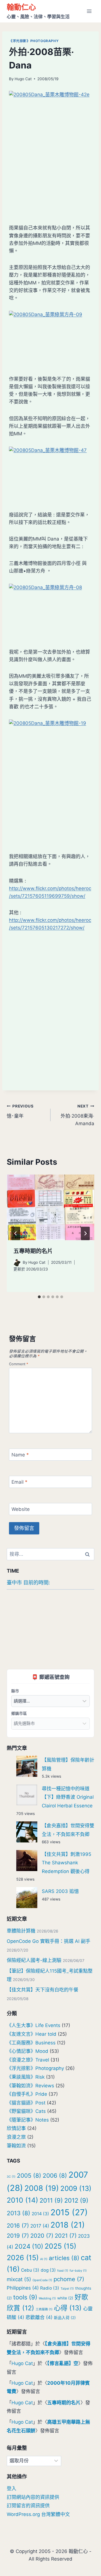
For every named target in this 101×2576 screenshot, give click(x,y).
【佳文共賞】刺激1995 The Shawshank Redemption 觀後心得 (66, 1863)
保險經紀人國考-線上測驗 (34, 1960)
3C (11, 2177)
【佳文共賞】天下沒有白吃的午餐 (43, 1990)
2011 (51, 2200)
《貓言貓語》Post (26, 2103)
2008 (42, 2188)
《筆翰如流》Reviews (30, 2086)
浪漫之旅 (16, 2137)
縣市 (15, 1691)
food (63, 2271)
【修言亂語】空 (63, 2363)
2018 (68, 2225)
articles (64, 2258)
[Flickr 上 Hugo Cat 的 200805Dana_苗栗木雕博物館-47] (50, 474)
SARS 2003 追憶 (60, 1891)
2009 (76, 2188)
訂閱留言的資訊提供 (28, 2506)
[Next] (85, 1233)
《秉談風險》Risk (26, 2077)
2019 (18, 2236)
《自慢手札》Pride (27, 2094)
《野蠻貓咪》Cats (26, 2111)
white (65, 2298)
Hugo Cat (23, 79)
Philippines (23, 2288)
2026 (23, 2258)
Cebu (30, 2270)
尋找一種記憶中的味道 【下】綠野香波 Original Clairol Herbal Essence (68, 1797)
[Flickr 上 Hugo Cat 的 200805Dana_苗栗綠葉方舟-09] (50, 339)
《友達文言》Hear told (32, 2034)
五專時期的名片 (33, 1251)
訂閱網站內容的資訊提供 (33, 2497)
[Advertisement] (50, 1031)
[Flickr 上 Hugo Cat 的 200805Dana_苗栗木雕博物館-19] (50, 782)
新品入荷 (65, 2318)
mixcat (19, 2279)
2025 (60, 2246)
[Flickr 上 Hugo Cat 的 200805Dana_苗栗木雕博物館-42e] (50, 153)
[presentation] (50, 1207)
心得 (68, 2308)
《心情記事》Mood (27, 2051)
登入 (12, 2488)
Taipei (67, 2289)
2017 (40, 2226)
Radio (50, 2288)
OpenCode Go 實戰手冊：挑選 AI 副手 (49, 1941)
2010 (22, 2200)
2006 (55, 2176)
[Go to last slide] (16, 1233)
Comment (19, 1364)
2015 (69, 2212)
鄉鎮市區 (19, 1713)
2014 (40, 2214)
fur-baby (78, 2271)
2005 (29, 2176)
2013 (19, 2213)
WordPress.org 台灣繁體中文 (38, 2514)
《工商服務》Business (31, 2043)
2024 (29, 2246)
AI (44, 2259)
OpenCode (42, 2280)
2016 (18, 2225)
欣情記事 (16, 2128)
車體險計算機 (21, 1931)
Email (19, 1482)
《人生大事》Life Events (34, 2025)
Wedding (47, 2298)
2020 (42, 2236)
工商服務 (44, 2309)
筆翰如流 (16, 2146)
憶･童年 (20, 1111)
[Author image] (17, 1263)
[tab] (39, 1297)
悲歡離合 (39, 2317)
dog (48, 2270)
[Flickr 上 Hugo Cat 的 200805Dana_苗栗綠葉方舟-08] (50, 612)
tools (25, 2297)
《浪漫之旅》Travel (28, 2060)
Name (20, 1455)
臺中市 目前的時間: (28, 1583)
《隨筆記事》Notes (28, 2120)
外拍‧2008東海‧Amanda (77, 1115)
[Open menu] (89, 11)
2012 (76, 2200)
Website (21, 1509)
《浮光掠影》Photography (34, 41)
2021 (66, 2236)
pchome (69, 2279)
